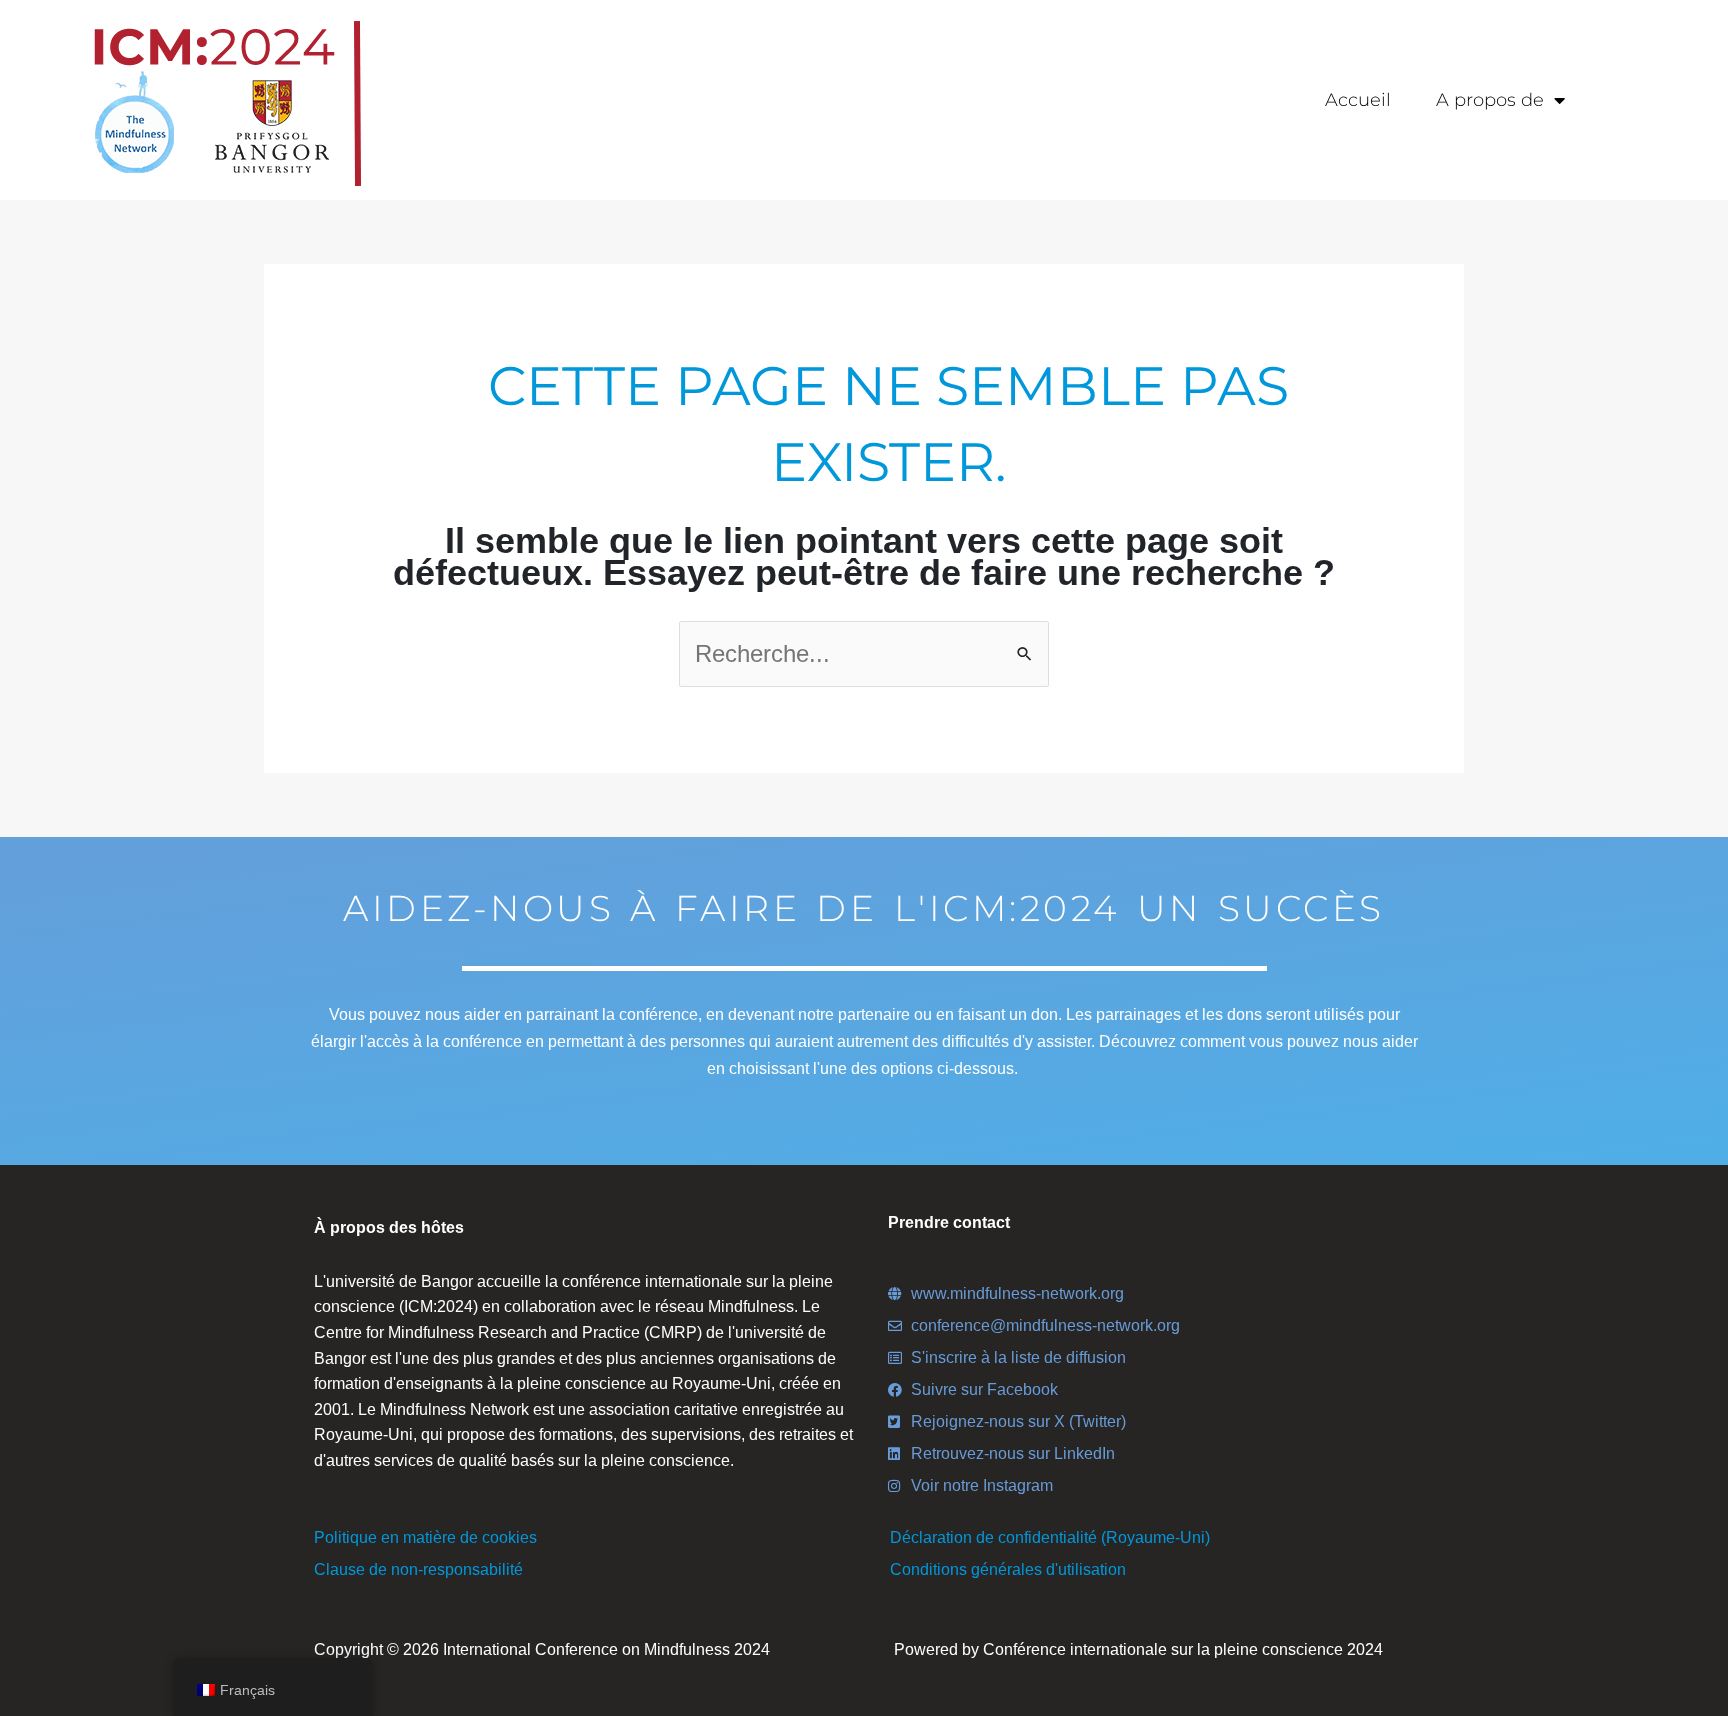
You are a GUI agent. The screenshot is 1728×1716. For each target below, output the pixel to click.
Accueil (1358, 100)
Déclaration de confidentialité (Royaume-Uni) (1050, 1537)
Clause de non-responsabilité (418, 1569)
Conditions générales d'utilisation (1008, 1569)
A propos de (1490, 100)
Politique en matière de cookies (425, 1537)
